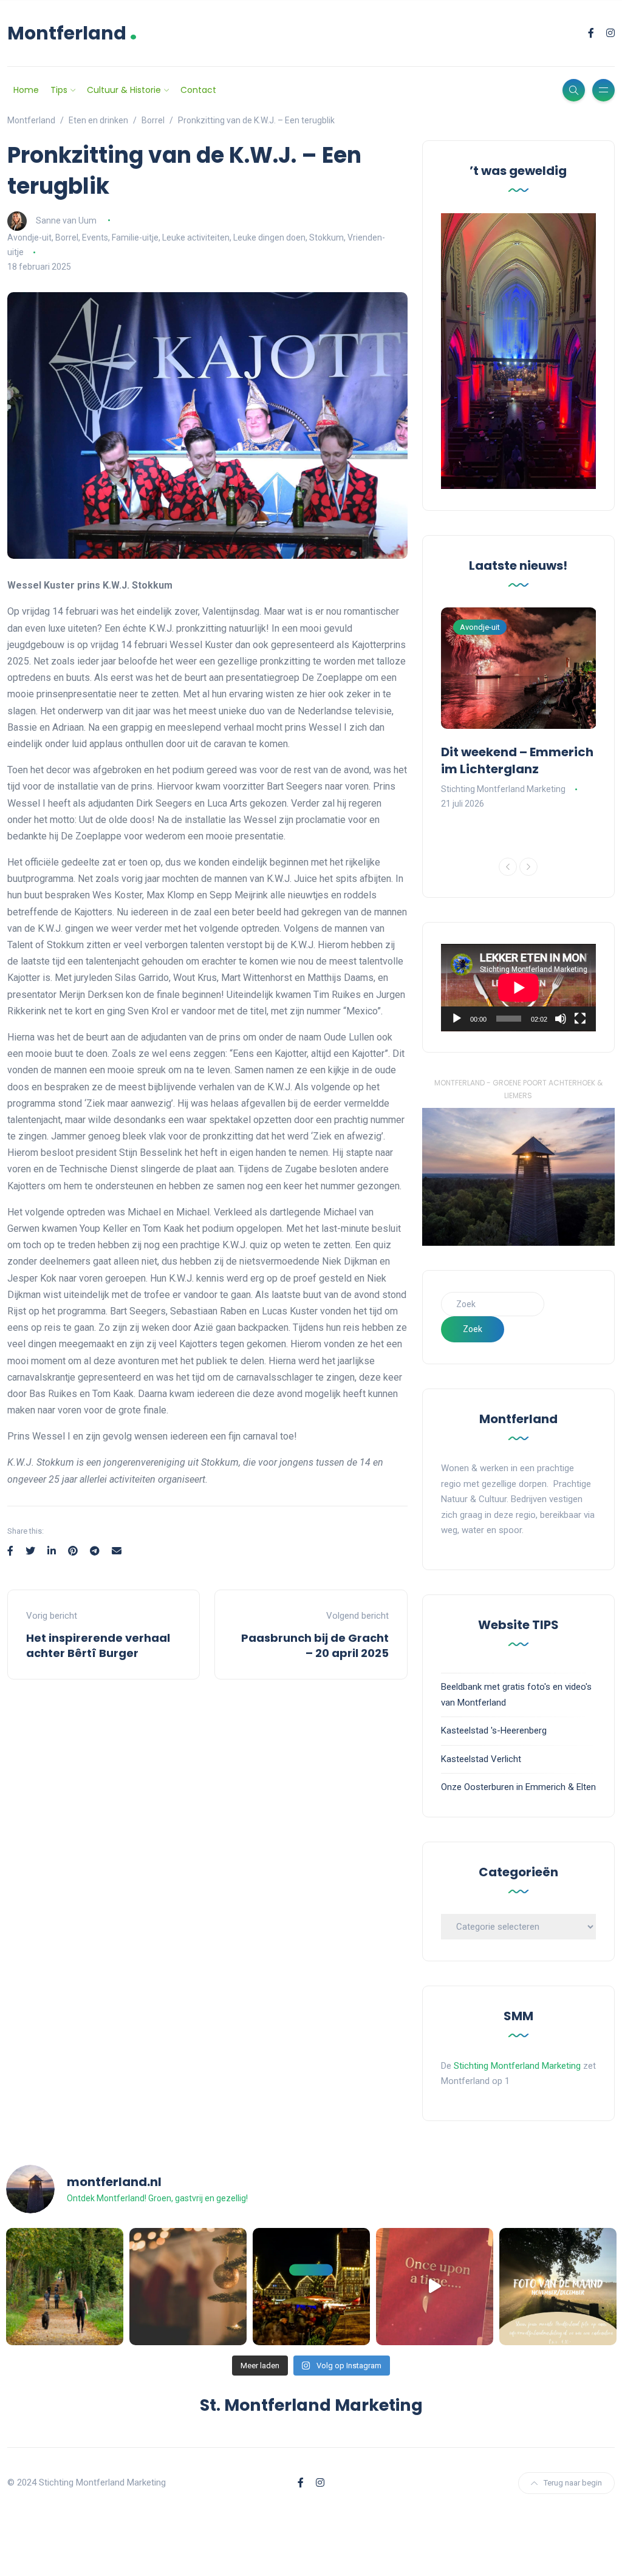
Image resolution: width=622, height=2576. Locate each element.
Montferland (72, 33)
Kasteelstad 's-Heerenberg (494, 1730)
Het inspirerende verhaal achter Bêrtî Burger (98, 1645)
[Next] (528, 867)
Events (95, 237)
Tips (59, 90)
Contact (198, 90)
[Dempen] (561, 1019)
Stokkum (326, 237)
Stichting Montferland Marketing (503, 789)
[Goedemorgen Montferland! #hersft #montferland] (65, 2287)
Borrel (67, 237)
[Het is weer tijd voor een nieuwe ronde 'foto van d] (558, 2287)
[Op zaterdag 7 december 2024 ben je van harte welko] (311, 2287)
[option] (519, 709)
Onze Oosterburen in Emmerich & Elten (518, 1787)
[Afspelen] (457, 1019)
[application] (518, 988)
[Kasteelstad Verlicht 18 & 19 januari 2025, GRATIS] (435, 2287)
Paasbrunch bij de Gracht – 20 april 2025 (315, 1645)
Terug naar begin (573, 2483)
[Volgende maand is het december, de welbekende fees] (188, 2287)
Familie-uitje (135, 237)
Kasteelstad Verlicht (481, 1759)
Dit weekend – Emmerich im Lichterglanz (517, 760)
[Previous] (508, 867)
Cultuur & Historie (124, 90)
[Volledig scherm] (580, 1019)
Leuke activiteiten (196, 237)
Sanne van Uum (66, 220)
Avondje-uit (29, 237)
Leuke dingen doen (269, 237)
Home (26, 90)
